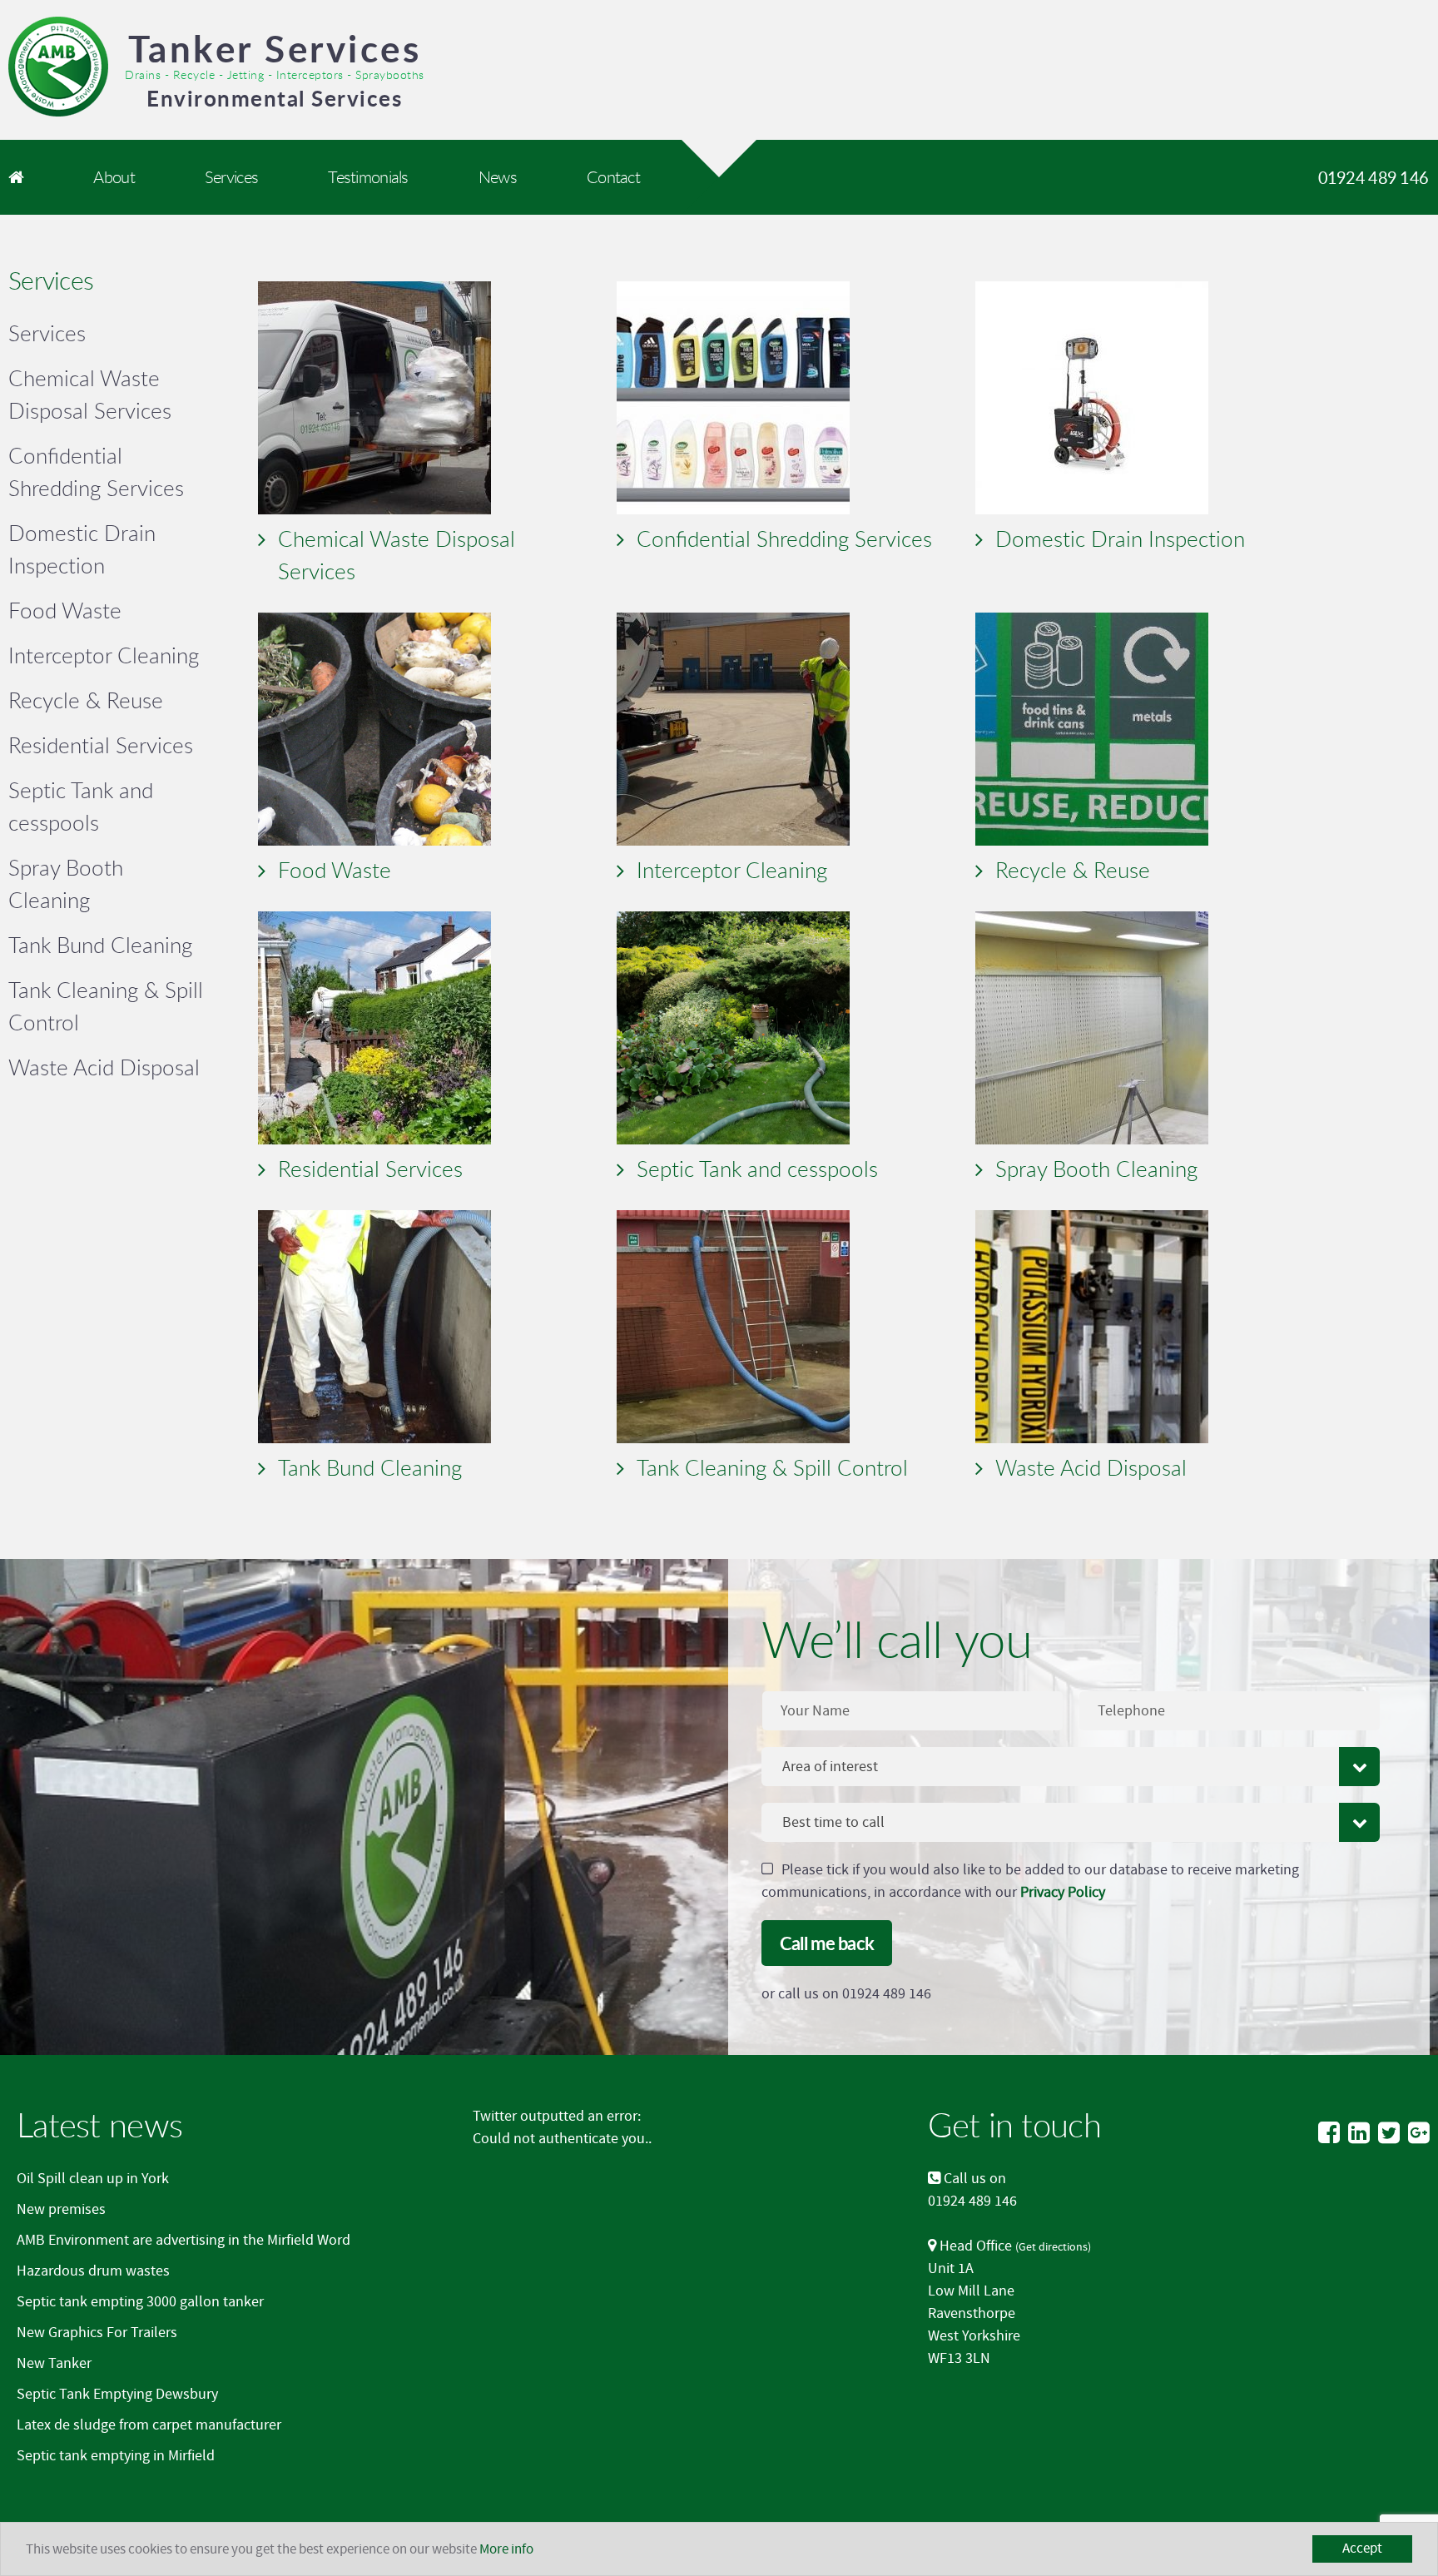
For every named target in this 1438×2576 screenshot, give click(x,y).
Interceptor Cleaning (732, 870)
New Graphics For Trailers (97, 2333)
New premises (61, 2209)
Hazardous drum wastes (93, 2271)
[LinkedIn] (1359, 2134)
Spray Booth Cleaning (1096, 1169)
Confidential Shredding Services (784, 539)
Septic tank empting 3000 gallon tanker (140, 2302)
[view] (429, 398)
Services (231, 177)
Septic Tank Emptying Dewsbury (117, 2394)
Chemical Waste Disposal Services (397, 555)
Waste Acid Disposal (1091, 1467)
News (498, 177)
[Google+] (1419, 2134)
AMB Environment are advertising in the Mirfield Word (183, 2240)
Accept (1362, 2549)
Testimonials (368, 177)
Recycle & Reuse (1073, 870)
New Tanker (54, 2363)
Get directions (1053, 2247)
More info (506, 2549)
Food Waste (335, 870)
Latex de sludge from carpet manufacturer (149, 2425)
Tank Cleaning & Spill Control (772, 1467)
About (114, 177)
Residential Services (370, 1169)
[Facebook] (1329, 2134)
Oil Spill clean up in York (93, 2179)
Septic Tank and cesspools (757, 1169)
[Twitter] (1389, 2134)
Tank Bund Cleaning (370, 1467)
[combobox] (1071, 1767)
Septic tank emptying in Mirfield (116, 2456)
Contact (613, 177)
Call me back (827, 1943)
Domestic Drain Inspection (1120, 539)
